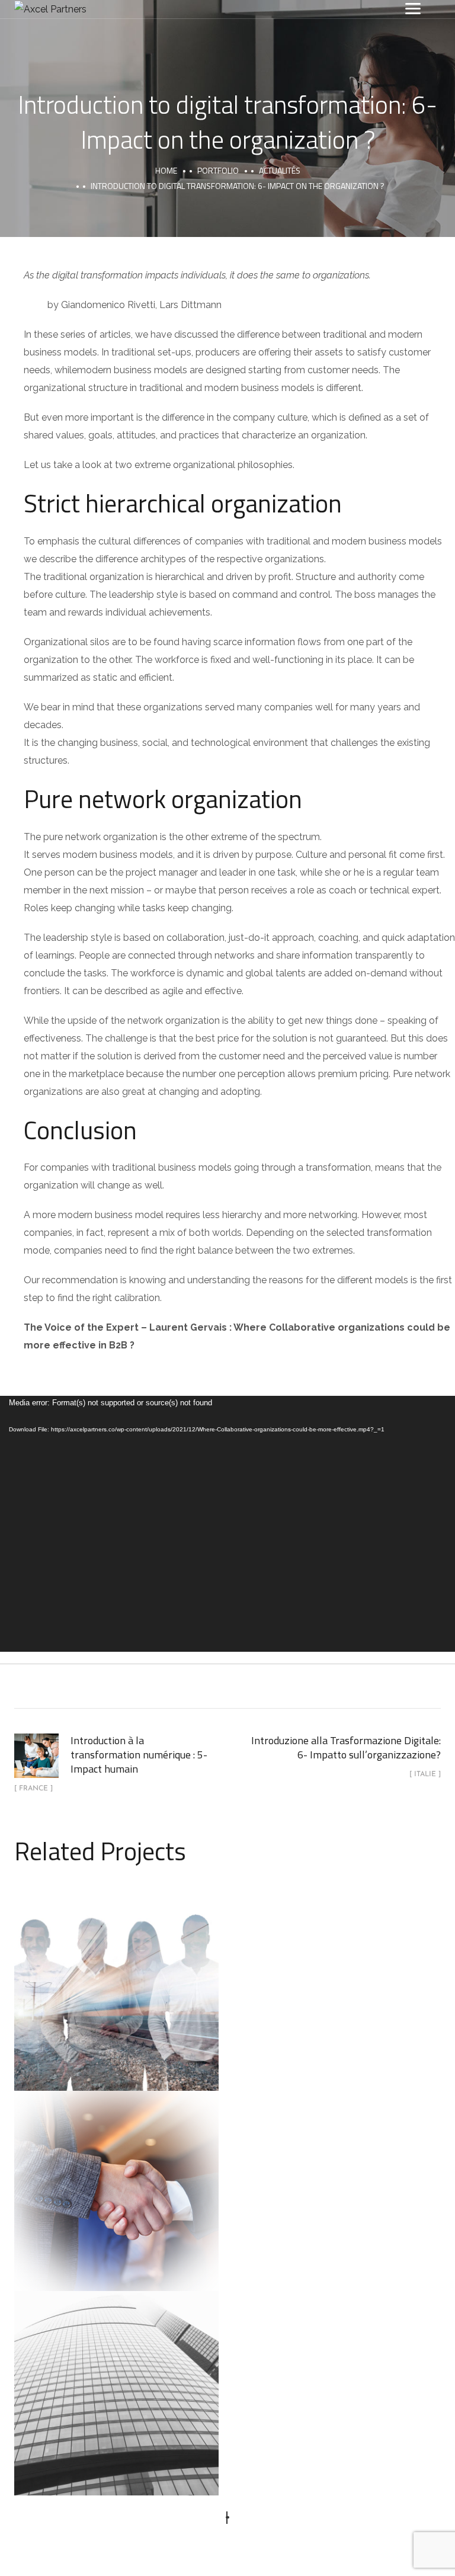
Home (166, 170)
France (153, 2216)
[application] (227, 1524)
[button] (228, 2518)
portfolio (218, 170)
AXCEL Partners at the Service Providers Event (116, 2178)
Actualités (280, 170)
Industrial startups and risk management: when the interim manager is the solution (117, 1976)
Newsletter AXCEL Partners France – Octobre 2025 (117, 2380)
